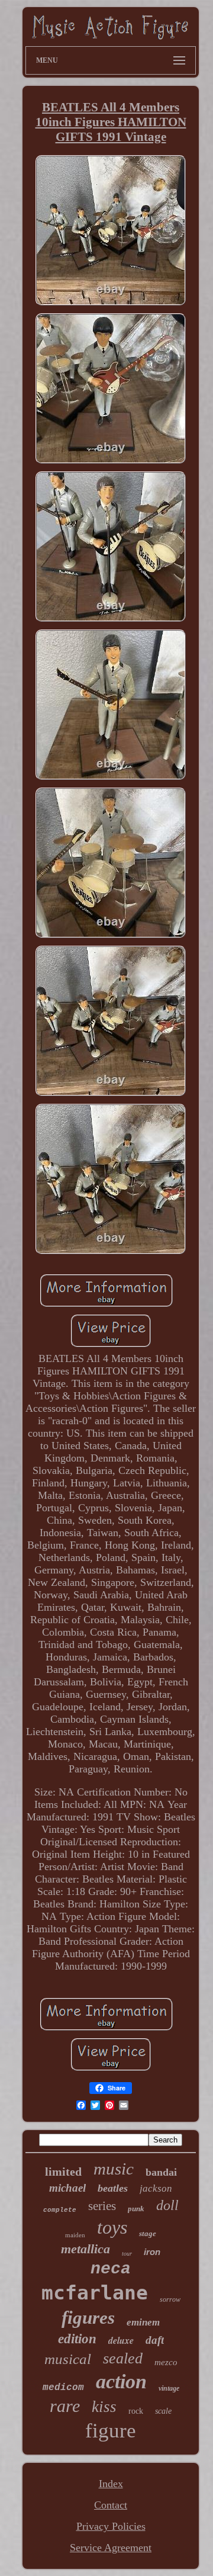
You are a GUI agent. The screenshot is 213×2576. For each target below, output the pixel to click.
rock (136, 2411)
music (114, 2169)
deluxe (121, 2340)
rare (65, 2406)
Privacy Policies (111, 2526)
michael (67, 2188)
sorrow (170, 2299)
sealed (123, 2358)
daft (155, 2340)
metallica (85, 2249)
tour (127, 2254)
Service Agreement (111, 2548)
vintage (169, 2388)
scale (163, 2411)
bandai (161, 2172)
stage (148, 2233)
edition (77, 2339)
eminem (143, 2322)
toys (112, 2227)
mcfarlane (95, 2293)
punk (136, 2209)
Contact (111, 2505)
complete (60, 2210)
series (102, 2206)
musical (68, 2359)
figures (88, 2318)
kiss (104, 2407)
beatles (113, 2188)
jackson (156, 2188)
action (121, 2381)
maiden (75, 2235)
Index (111, 2484)
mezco (166, 2362)
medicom (63, 2388)
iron (152, 2252)
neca (111, 2269)
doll (167, 2205)
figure (111, 2431)
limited (63, 2172)
